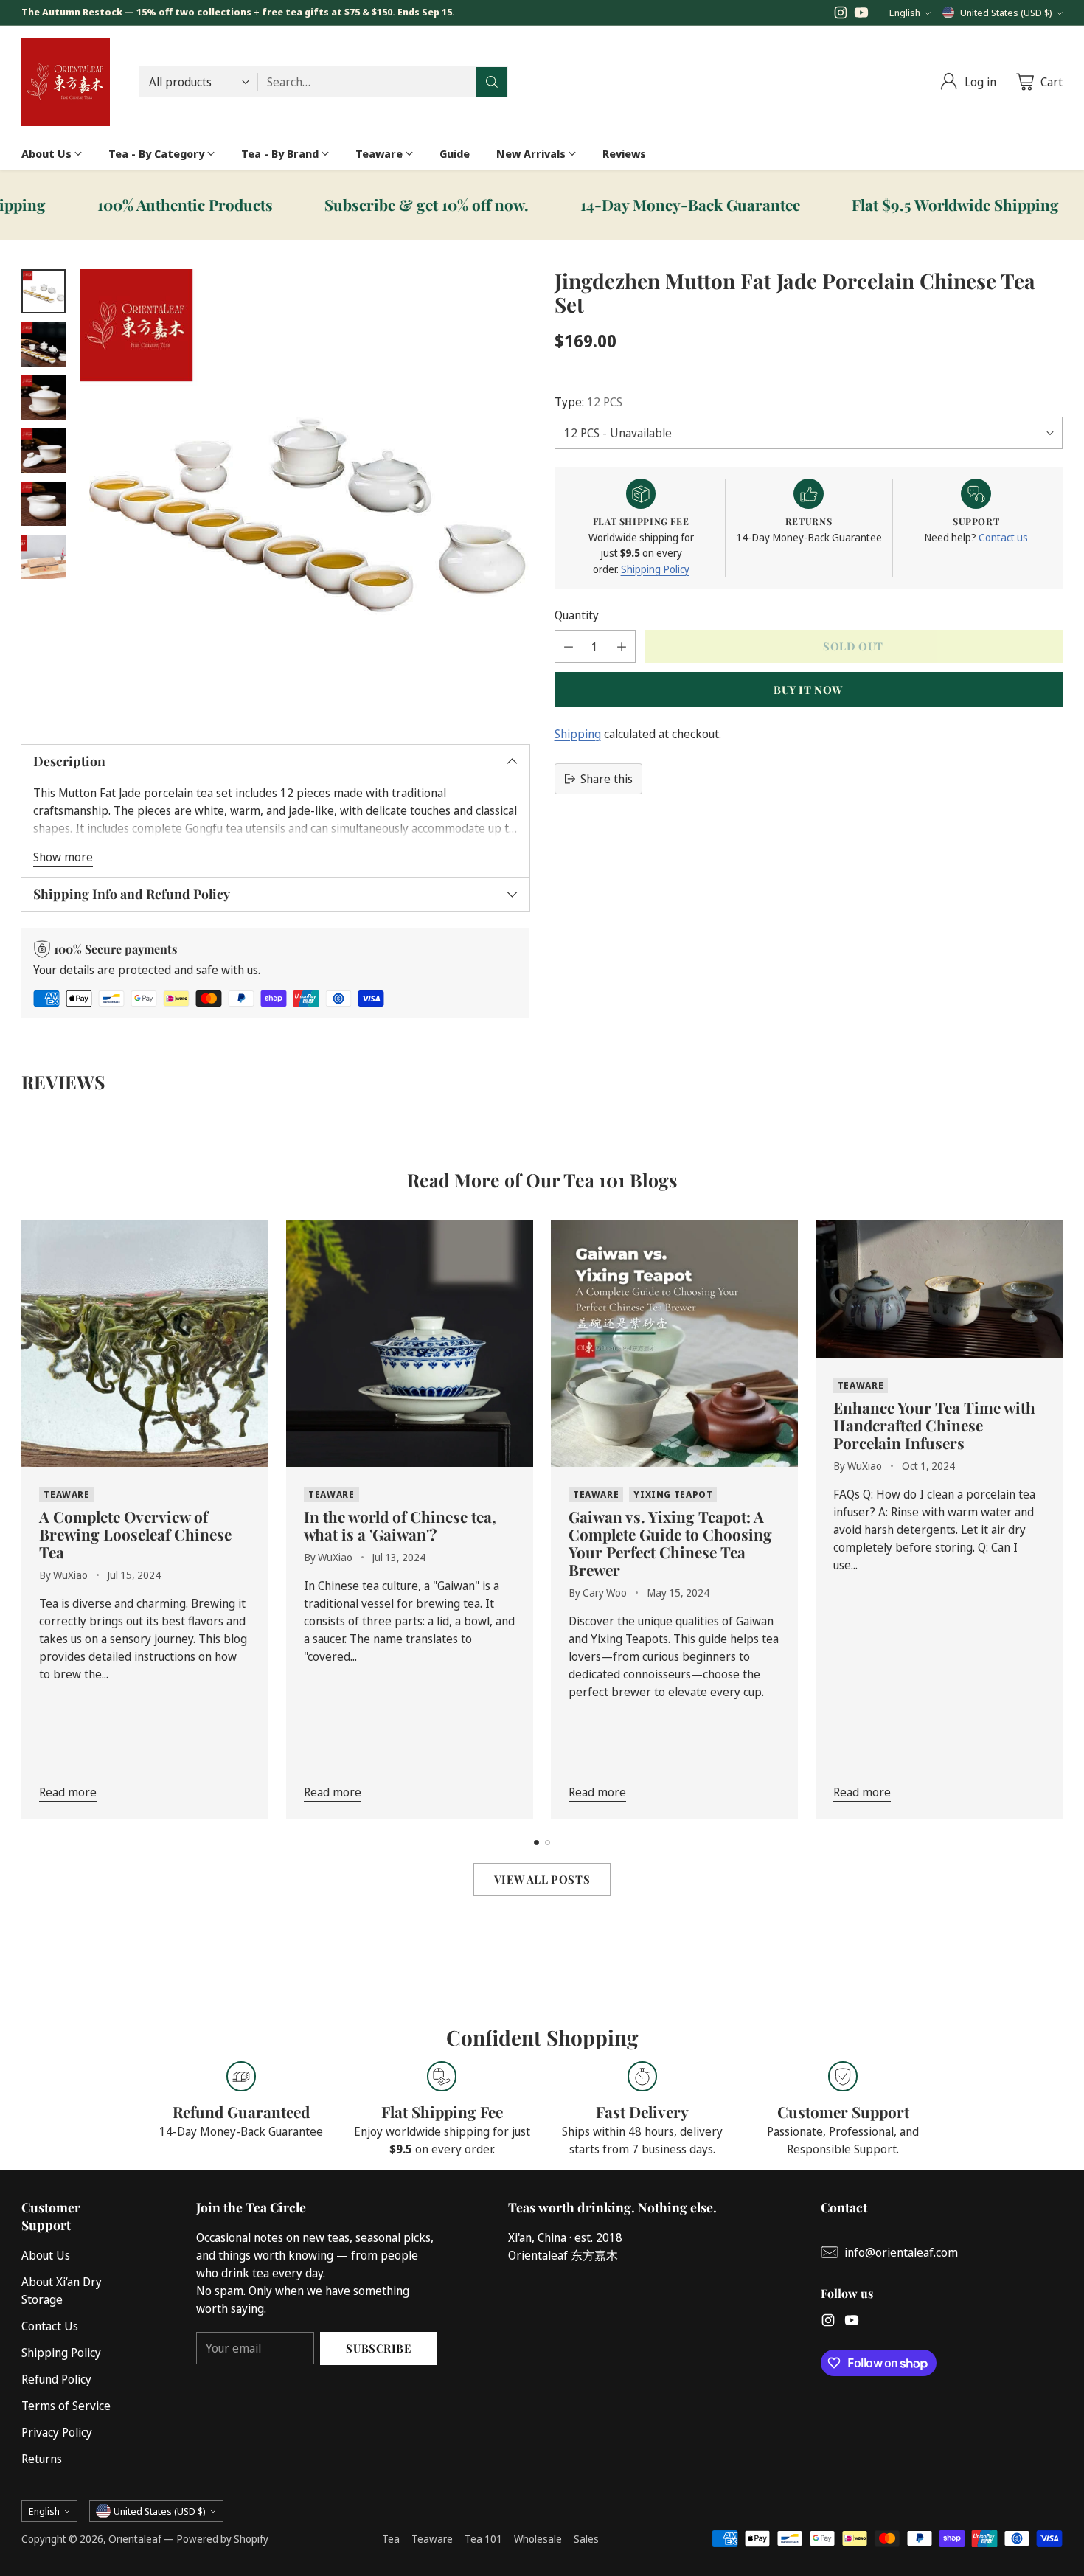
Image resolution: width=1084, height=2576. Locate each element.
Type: (588, 402)
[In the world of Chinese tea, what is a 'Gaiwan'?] (410, 1343)
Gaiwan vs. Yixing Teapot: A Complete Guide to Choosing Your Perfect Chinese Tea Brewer (670, 1543)
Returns (42, 2459)
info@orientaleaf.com (901, 2252)
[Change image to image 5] (44, 504)
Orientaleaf (135, 2539)
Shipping (578, 734)
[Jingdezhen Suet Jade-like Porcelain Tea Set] (305, 494)
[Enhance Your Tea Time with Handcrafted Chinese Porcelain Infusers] (939, 1289)
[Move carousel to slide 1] (536, 1843)
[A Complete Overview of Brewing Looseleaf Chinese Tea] (145, 1343)
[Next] (1058, 1520)
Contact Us (50, 2326)
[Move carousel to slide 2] (548, 1843)
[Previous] (26, 1520)
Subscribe (378, 2348)
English (905, 13)
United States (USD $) (1006, 13)
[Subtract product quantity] (569, 646)
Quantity (577, 615)
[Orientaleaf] (66, 82)
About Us (46, 2255)
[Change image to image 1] (44, 291)
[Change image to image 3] (44, 397)
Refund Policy (56, 2379)
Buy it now (808, 690)
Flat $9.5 (893, 205)
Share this (607, 779)
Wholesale (538, 2539)
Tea (391, 2539)
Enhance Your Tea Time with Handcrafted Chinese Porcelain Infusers (934, 1425)
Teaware (432, 2539)
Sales (586, 2539)
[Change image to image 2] (44, 344)
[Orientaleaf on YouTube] (861, 15)
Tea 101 (483, 2539)
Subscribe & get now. (364, 205)
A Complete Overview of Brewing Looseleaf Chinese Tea (135, 1534)
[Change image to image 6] (44, 557)
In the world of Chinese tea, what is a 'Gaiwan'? (400, 1525)
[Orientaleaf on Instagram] (841, 15)
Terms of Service (66, 2406)
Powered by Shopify (222, 2539)
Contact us (1003, 538)
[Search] (492, 82)
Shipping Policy (655, 569)
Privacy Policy (57, 2432)
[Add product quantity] (622, 646)
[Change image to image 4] (44, 451)
